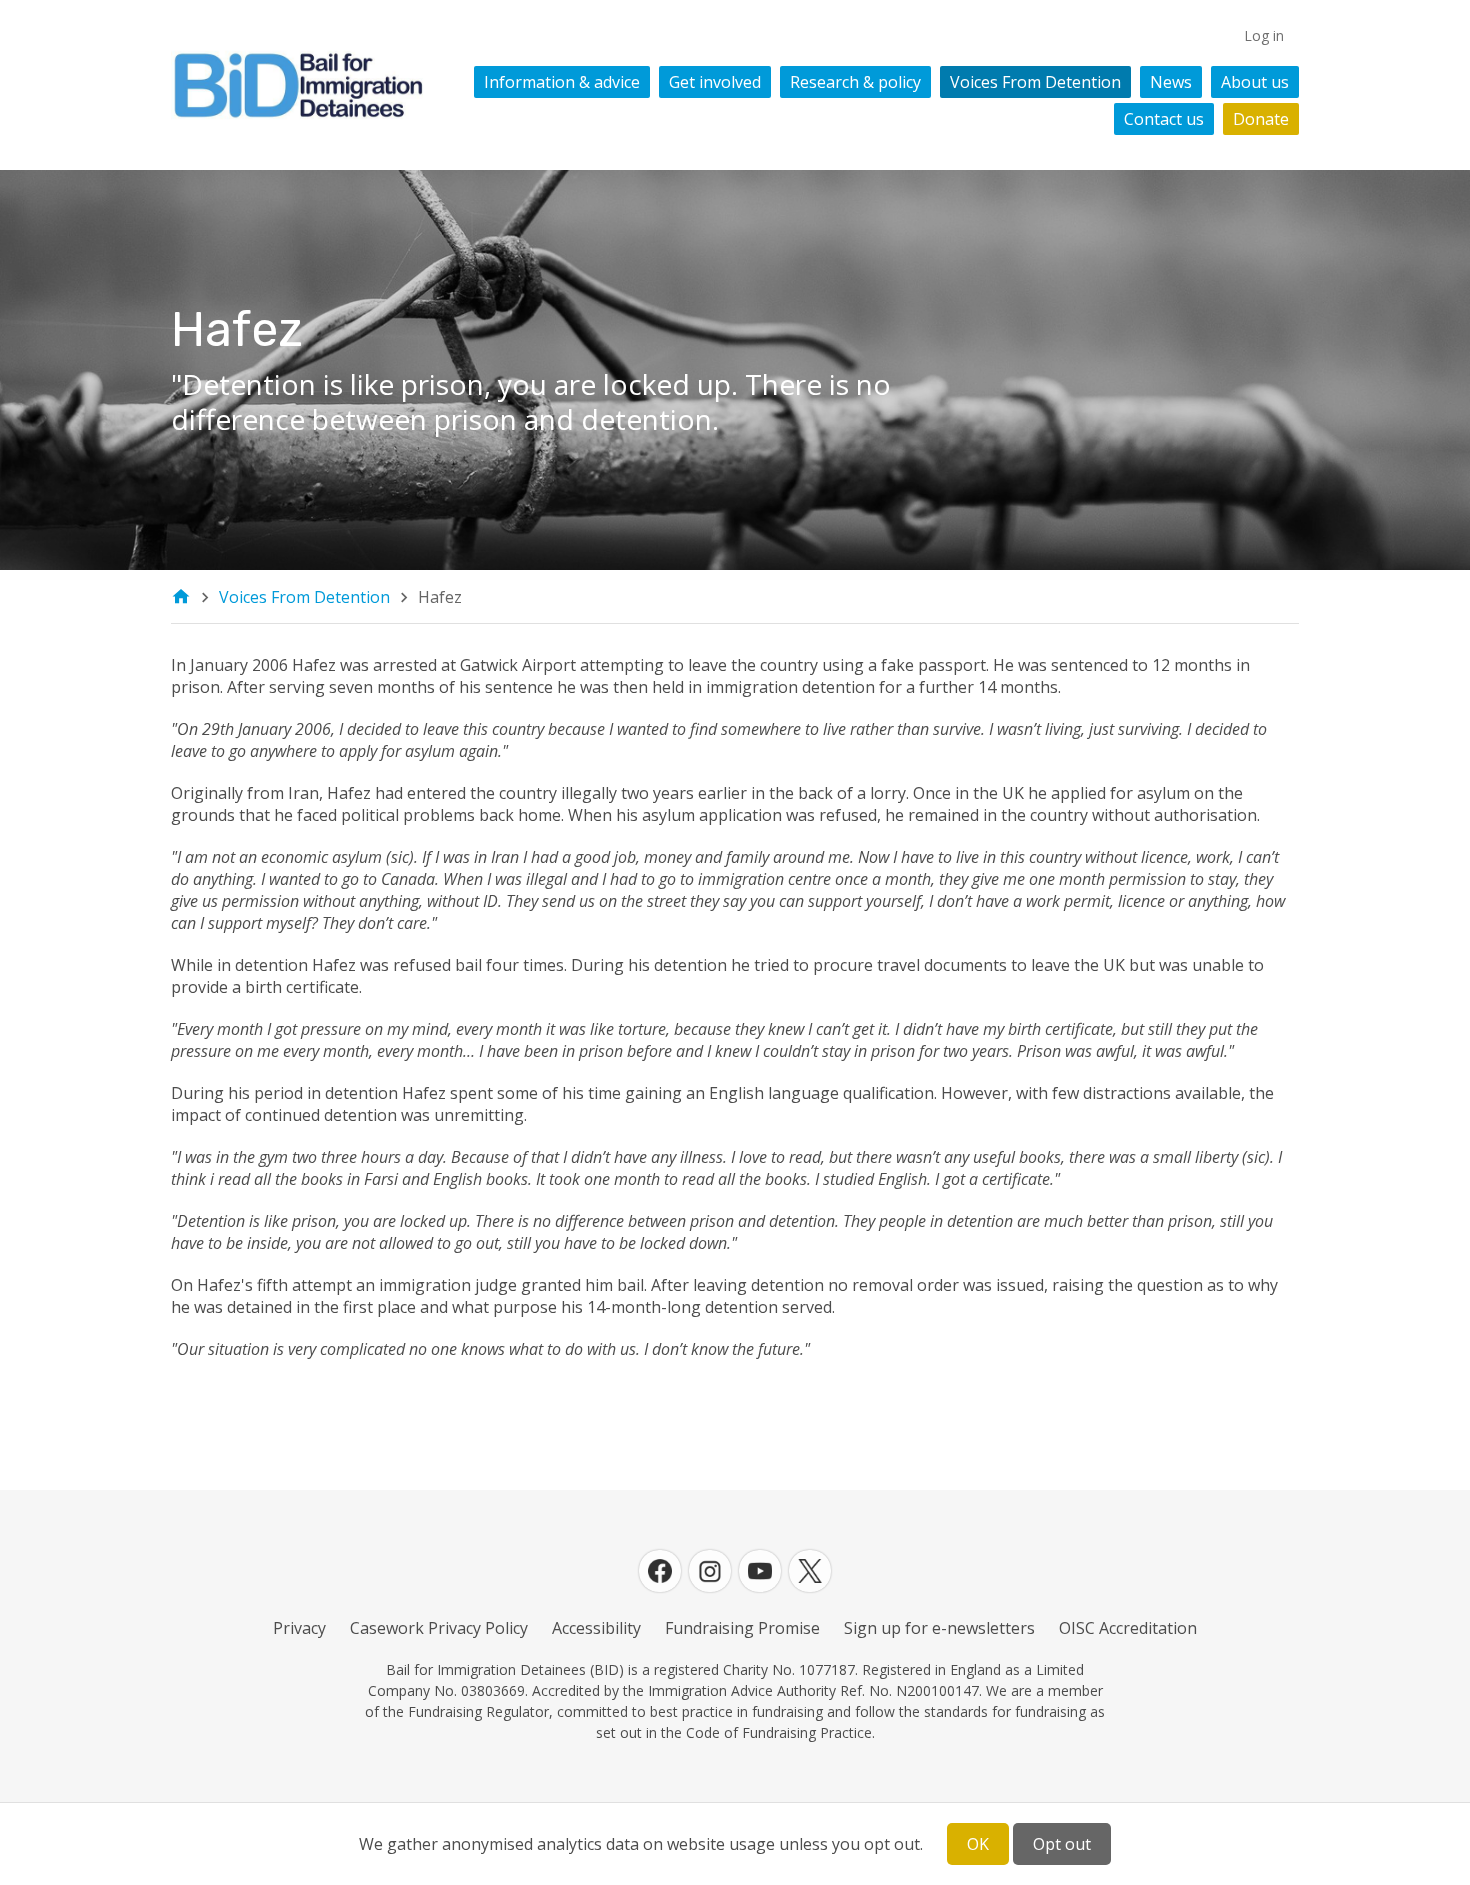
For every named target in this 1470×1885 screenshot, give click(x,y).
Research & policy (855, 82)
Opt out (1062, 1844)
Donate (1261, 119)
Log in (1264, 35)
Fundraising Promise (742, 1628)
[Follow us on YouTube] (760, 1571)
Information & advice (562, 82)
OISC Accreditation (1128, 1628)
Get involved (715, 82)
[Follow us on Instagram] (710, 1571)
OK (978, 1844)
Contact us (1164, 119)
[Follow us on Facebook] (660, 1571)
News (1171, 82)
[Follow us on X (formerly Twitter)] (810, 1571)
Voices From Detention (1035, 82)
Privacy (299, 1628)
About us (1255, 82)
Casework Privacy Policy (439, 1628)
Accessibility (596, 1628)
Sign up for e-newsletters (939, 1628)
